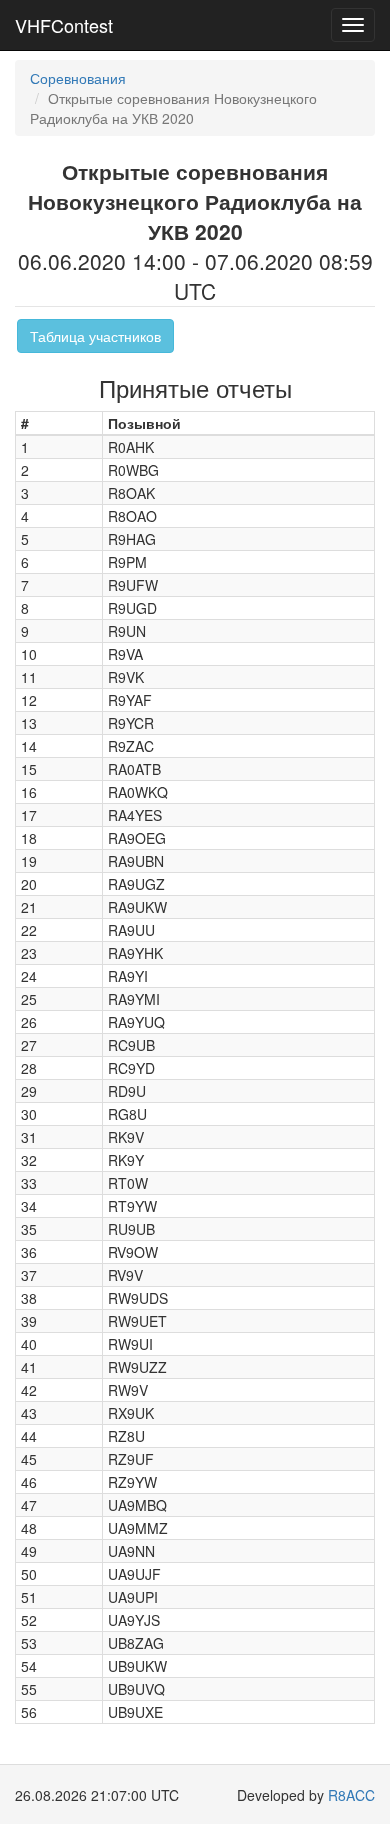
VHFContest (64, 25)
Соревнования (78, 78)
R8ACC (351, 1795)
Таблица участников (95, 336)
